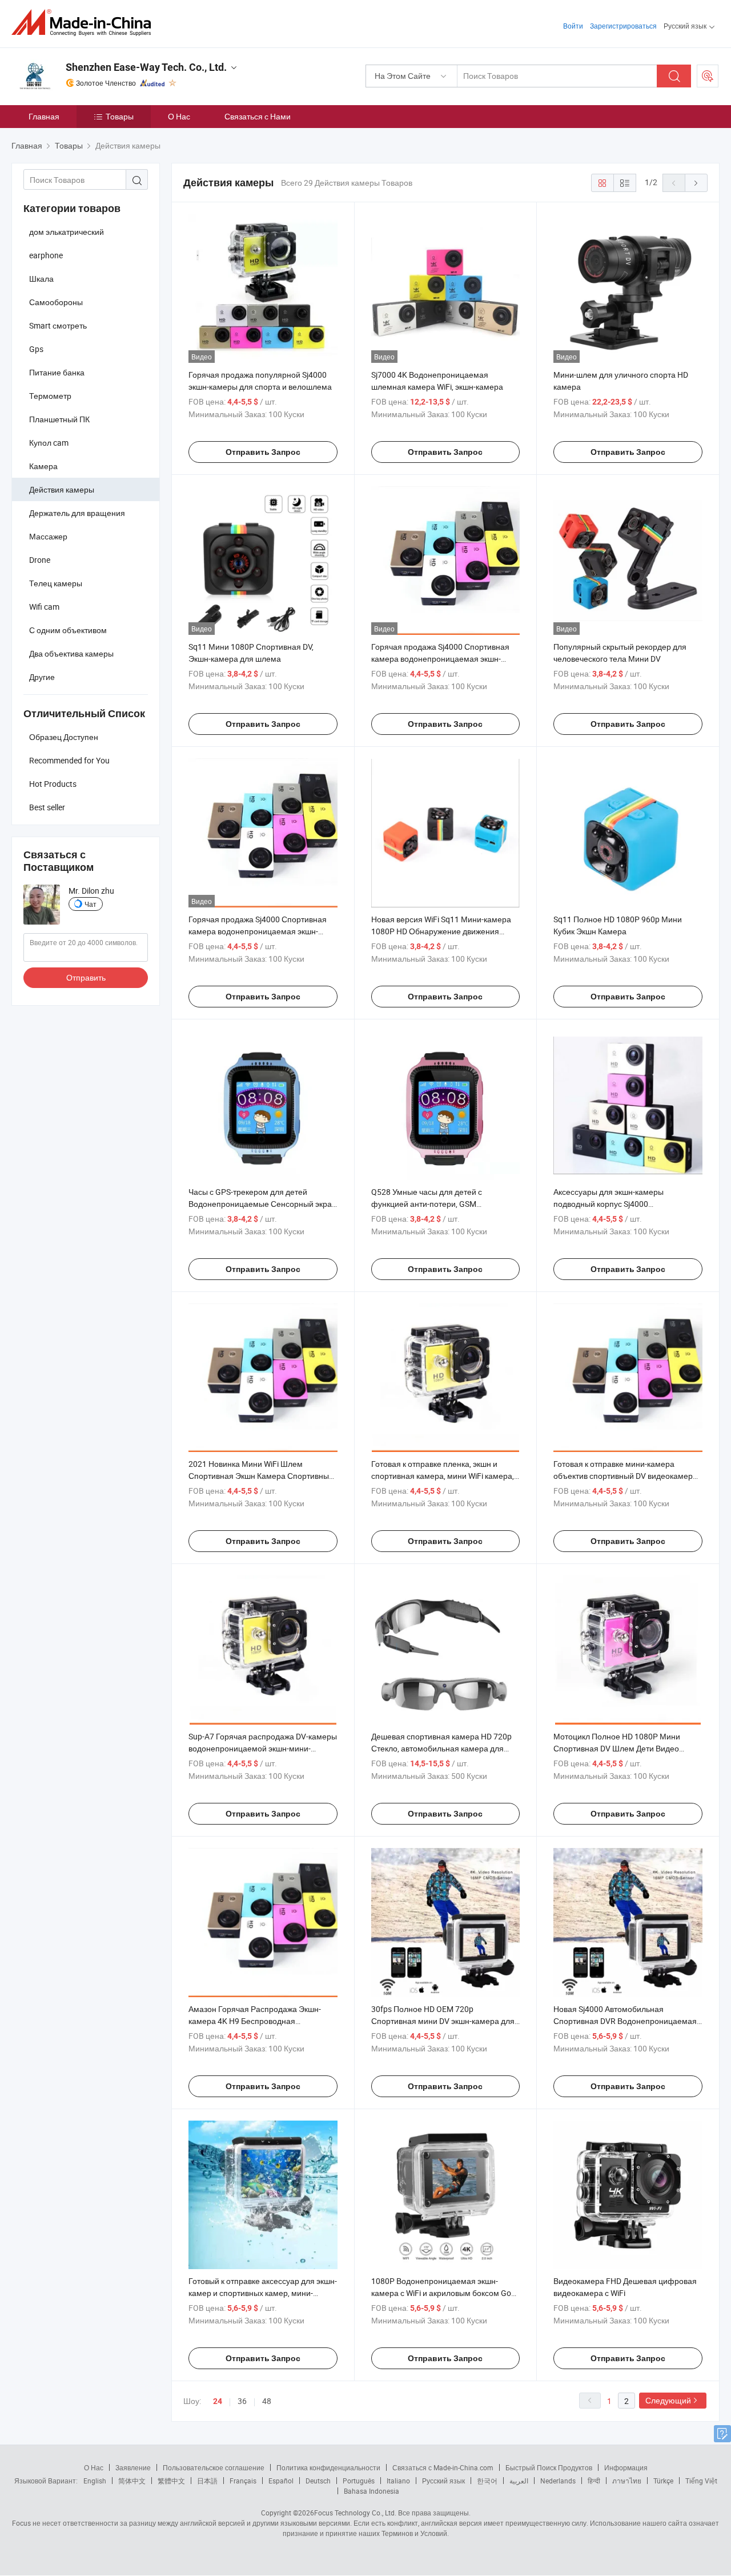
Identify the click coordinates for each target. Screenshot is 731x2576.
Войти (573, 26)
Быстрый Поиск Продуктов (549, 2467)
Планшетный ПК (59, 419)
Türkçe (663, 2481)
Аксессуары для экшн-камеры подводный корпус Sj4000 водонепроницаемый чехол (609, 1204)
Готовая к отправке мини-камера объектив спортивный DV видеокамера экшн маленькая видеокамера (625, 1476)
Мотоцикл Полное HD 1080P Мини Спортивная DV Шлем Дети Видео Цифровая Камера (617, 1748)
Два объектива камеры (71, 653)
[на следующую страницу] (696, 183)
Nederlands (558, 2481)
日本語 (207, 2481)
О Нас (179, 116)
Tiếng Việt (701, 2481)
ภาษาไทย (627, 2481)
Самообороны (56, 302)
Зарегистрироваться (623, 26)
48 (267, 2401)
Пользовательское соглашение (214, 2467)
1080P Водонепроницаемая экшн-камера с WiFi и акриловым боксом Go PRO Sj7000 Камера (441, 2293)
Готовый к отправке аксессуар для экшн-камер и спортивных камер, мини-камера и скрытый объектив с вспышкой (263, 2293)
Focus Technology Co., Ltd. (355, 2513)
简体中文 (132, 2481)
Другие (42, 677)
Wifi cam (44, 607)
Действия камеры (62, 489)
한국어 (487, 2481)
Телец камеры (56, 583)
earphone (46, 255)
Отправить (86, 977)
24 (218, 2401)
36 (242, 2401)
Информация (626, 2467)
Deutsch (318, 2481)
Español (281, 2481)
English (95, 2481)
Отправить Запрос (263, 452)
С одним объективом (68, 630)
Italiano (398, 2481)
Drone (40, 560)
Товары (120, 116)
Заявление (133, 2467)
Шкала (41, 279)
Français (243, 2481)
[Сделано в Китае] (85, 23)
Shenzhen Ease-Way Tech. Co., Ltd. (146, 67)
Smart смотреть (58, 325)
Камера (43, 466)
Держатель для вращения (77, 513)
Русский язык (443, 2481)
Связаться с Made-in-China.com (443, 2467)
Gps (36, 349)
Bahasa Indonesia (371, 2491)
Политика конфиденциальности (328, 2467)
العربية (519, 2481)
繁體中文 (171, 2481)
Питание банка (57, 372)
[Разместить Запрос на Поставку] (708, 76)
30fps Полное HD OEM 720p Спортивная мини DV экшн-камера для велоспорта (443, 2021)
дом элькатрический (67, 232)
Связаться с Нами (258, 116)
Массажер (48, 536)
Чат (91, 904)
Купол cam (49, 443)
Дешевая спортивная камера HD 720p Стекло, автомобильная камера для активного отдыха (441, 1748)
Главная (44, 116)
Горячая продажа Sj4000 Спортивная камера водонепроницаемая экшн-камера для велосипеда (440, 659)
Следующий (668, 2400)
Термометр (50, 396)
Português (359, 2481)
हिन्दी (594, 2481)
